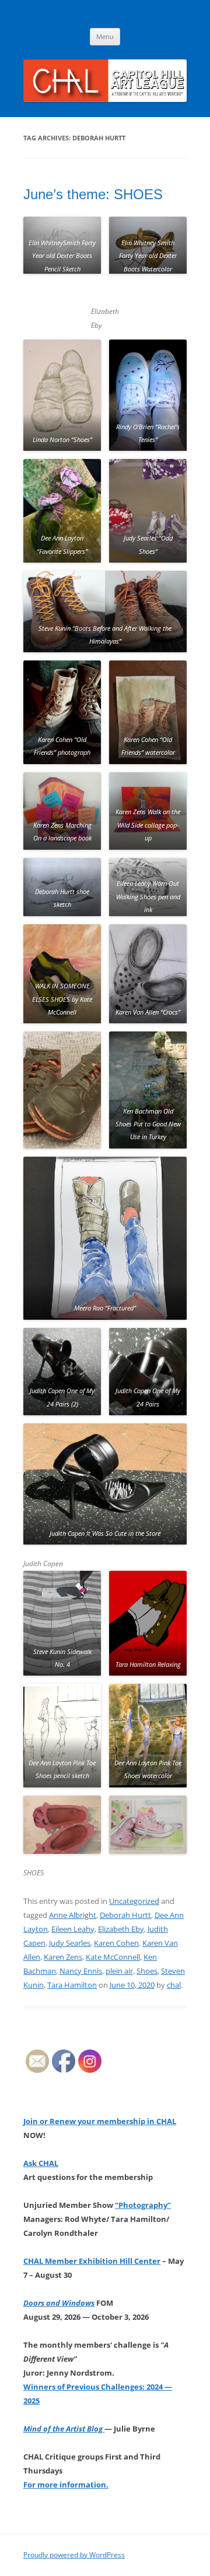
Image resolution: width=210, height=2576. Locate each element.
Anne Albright (73, 1915)
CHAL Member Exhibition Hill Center (92, 2261)
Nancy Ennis (81, 1971)
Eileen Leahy (73, 1929)
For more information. (66, 2485)
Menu (105, 36)
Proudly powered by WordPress (74, 2555)
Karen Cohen (116, 1943)
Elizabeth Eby (121, 1929)
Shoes (147, 1971)
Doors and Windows (59, 2303)
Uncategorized (134, 1901)
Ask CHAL (41, 2163)
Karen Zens (63, 1957)
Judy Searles (70, 1943)
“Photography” (143, 2205)
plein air (119, 1971)
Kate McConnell (113, 1957)
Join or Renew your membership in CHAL (100, 2121)
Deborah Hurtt (125, 1915)
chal (174, 1985)
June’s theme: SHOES (93, 194)
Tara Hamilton (72, 1985)
